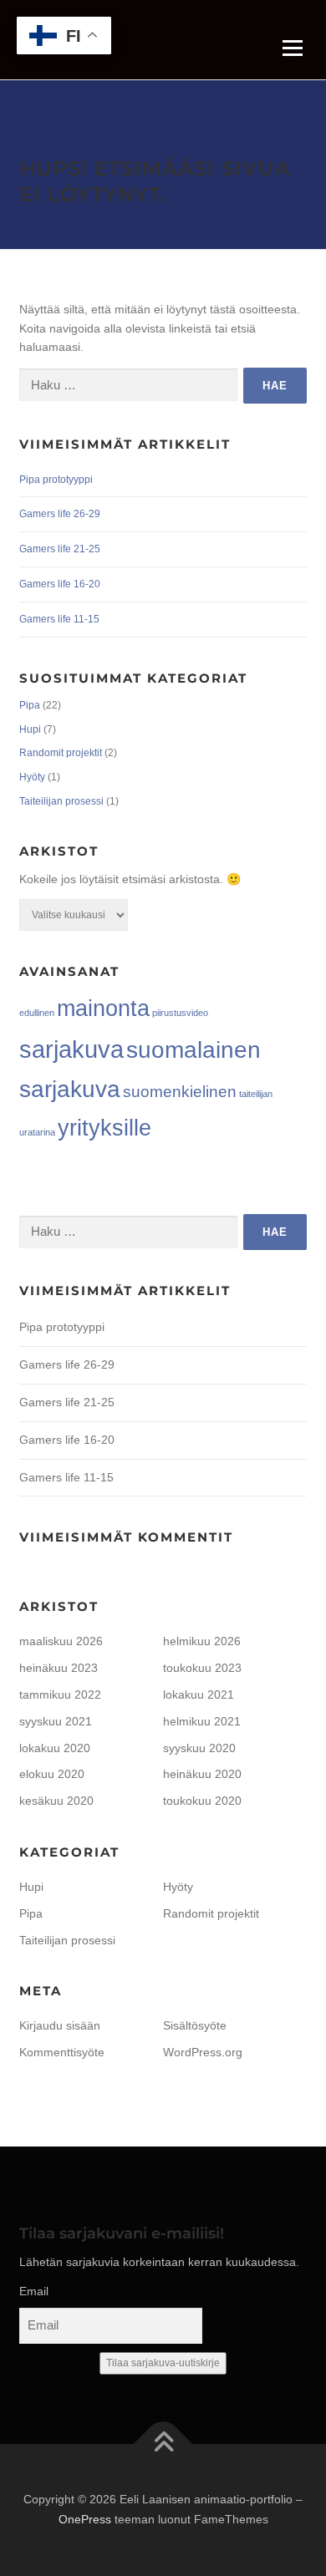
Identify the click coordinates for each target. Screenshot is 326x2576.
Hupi (30, 729)
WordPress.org (203, 2052)
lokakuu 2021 (199, 1694)
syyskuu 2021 (56, 1721)
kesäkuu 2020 (56, 1801)
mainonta (103, 1009)
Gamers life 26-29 (60, 514)
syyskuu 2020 (199, 1748)
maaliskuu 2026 (61, 1641)
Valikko (292, 48)
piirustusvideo (180, 1013)
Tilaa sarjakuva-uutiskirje (163, 2363)
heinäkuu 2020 (202, 1774)
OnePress (85, 2519)
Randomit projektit (61, 753)
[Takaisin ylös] (163, 2444)
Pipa (30, 705)
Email (34, 2291)
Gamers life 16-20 (60, 584)
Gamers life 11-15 (59, 619)
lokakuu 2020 (55, 1748)
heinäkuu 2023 (59, 1668)
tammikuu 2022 (60, 1694)
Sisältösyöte (195, 2025)
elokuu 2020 (52, 1774)
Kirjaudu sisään (60, 2025)
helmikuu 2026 (202, 1641)
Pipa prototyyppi (56, 480)
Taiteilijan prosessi (61, 801)
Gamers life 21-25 (60, 549)
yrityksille (104, 1128)
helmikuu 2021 (202, 1721)
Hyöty (32, 777)
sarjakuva (71, 1049)
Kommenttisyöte (62, 2052)
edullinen (37, 1013)
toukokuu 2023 (202, 1668)
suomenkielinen (180, 1092)
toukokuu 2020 (202, 1801)
